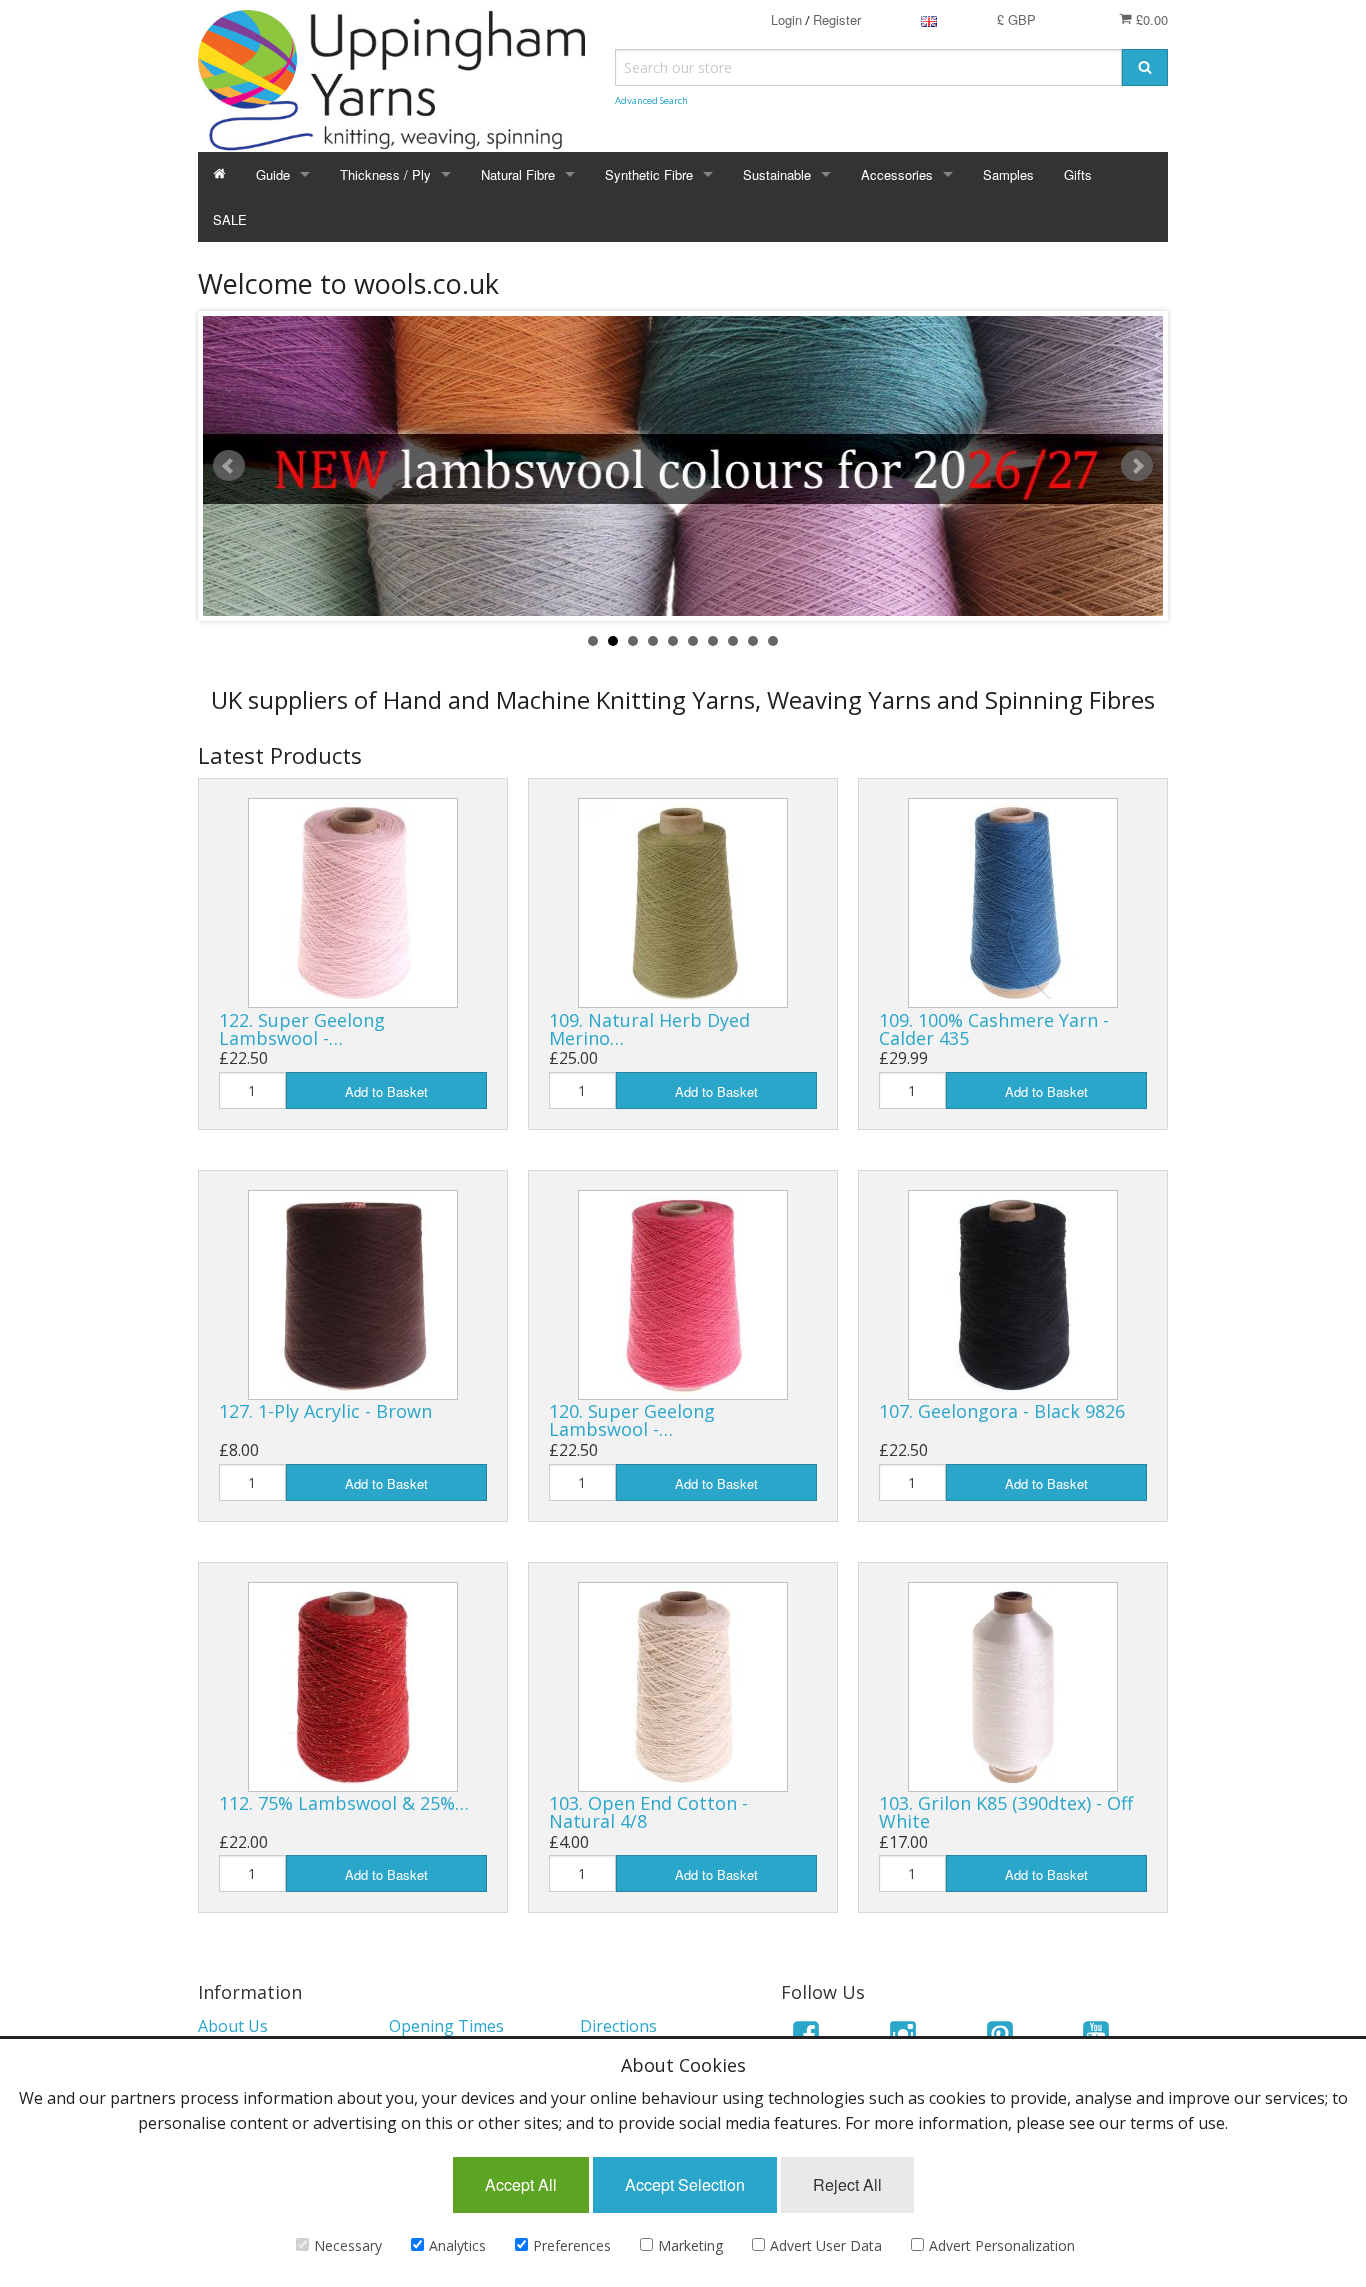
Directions (618, 2026)
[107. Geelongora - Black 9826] (1013, 1295)
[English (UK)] (929, 19)
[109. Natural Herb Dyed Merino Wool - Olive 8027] (683, 903)
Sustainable (777, 174)
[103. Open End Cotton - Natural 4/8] (683, 1687)
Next (1137, 466)
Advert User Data (826, 2245)
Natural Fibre (518, 174)
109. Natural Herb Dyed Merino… (649, 1029)
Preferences (572, 2245)
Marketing (690, 2245)
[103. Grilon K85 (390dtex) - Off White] (1013, 1687)
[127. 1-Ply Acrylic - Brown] (353, 1295)
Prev (229, 466)
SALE (230, 219)
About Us (233, 2026)
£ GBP (1016, 19)
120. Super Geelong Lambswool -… (632, 1420)
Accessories (897, 174)
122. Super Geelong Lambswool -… (302, 1029)
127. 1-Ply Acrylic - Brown (325, 1411)
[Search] (1145, 67)
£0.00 (1150, 19)
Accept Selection (685, 2184)
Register (837, 19)
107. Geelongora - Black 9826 (1002, 1411)
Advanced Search (651, 100)
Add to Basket (386, 1091)
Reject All (847, 2184)
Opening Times (446, 2026)
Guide (273, 174)
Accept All (521, 2184)
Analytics (457, 2245)
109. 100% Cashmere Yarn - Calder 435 (994, 1029)
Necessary (348, 2245)
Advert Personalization (1002, 2245)
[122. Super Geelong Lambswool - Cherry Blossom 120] (353, 903)
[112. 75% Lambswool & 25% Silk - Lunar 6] (353, 1687)
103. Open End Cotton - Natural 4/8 (648, 1812)
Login (786, 19)
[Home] (219, 174)
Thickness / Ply (385, 174)
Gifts (1078, 174)
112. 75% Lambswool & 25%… (344, 1803)
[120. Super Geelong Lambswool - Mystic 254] (683, 1295)
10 (773, 641)
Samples (1008, 174)
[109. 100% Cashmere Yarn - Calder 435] (1013, 903)
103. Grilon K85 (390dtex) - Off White (1006, 1812)
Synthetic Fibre (649, 174)
